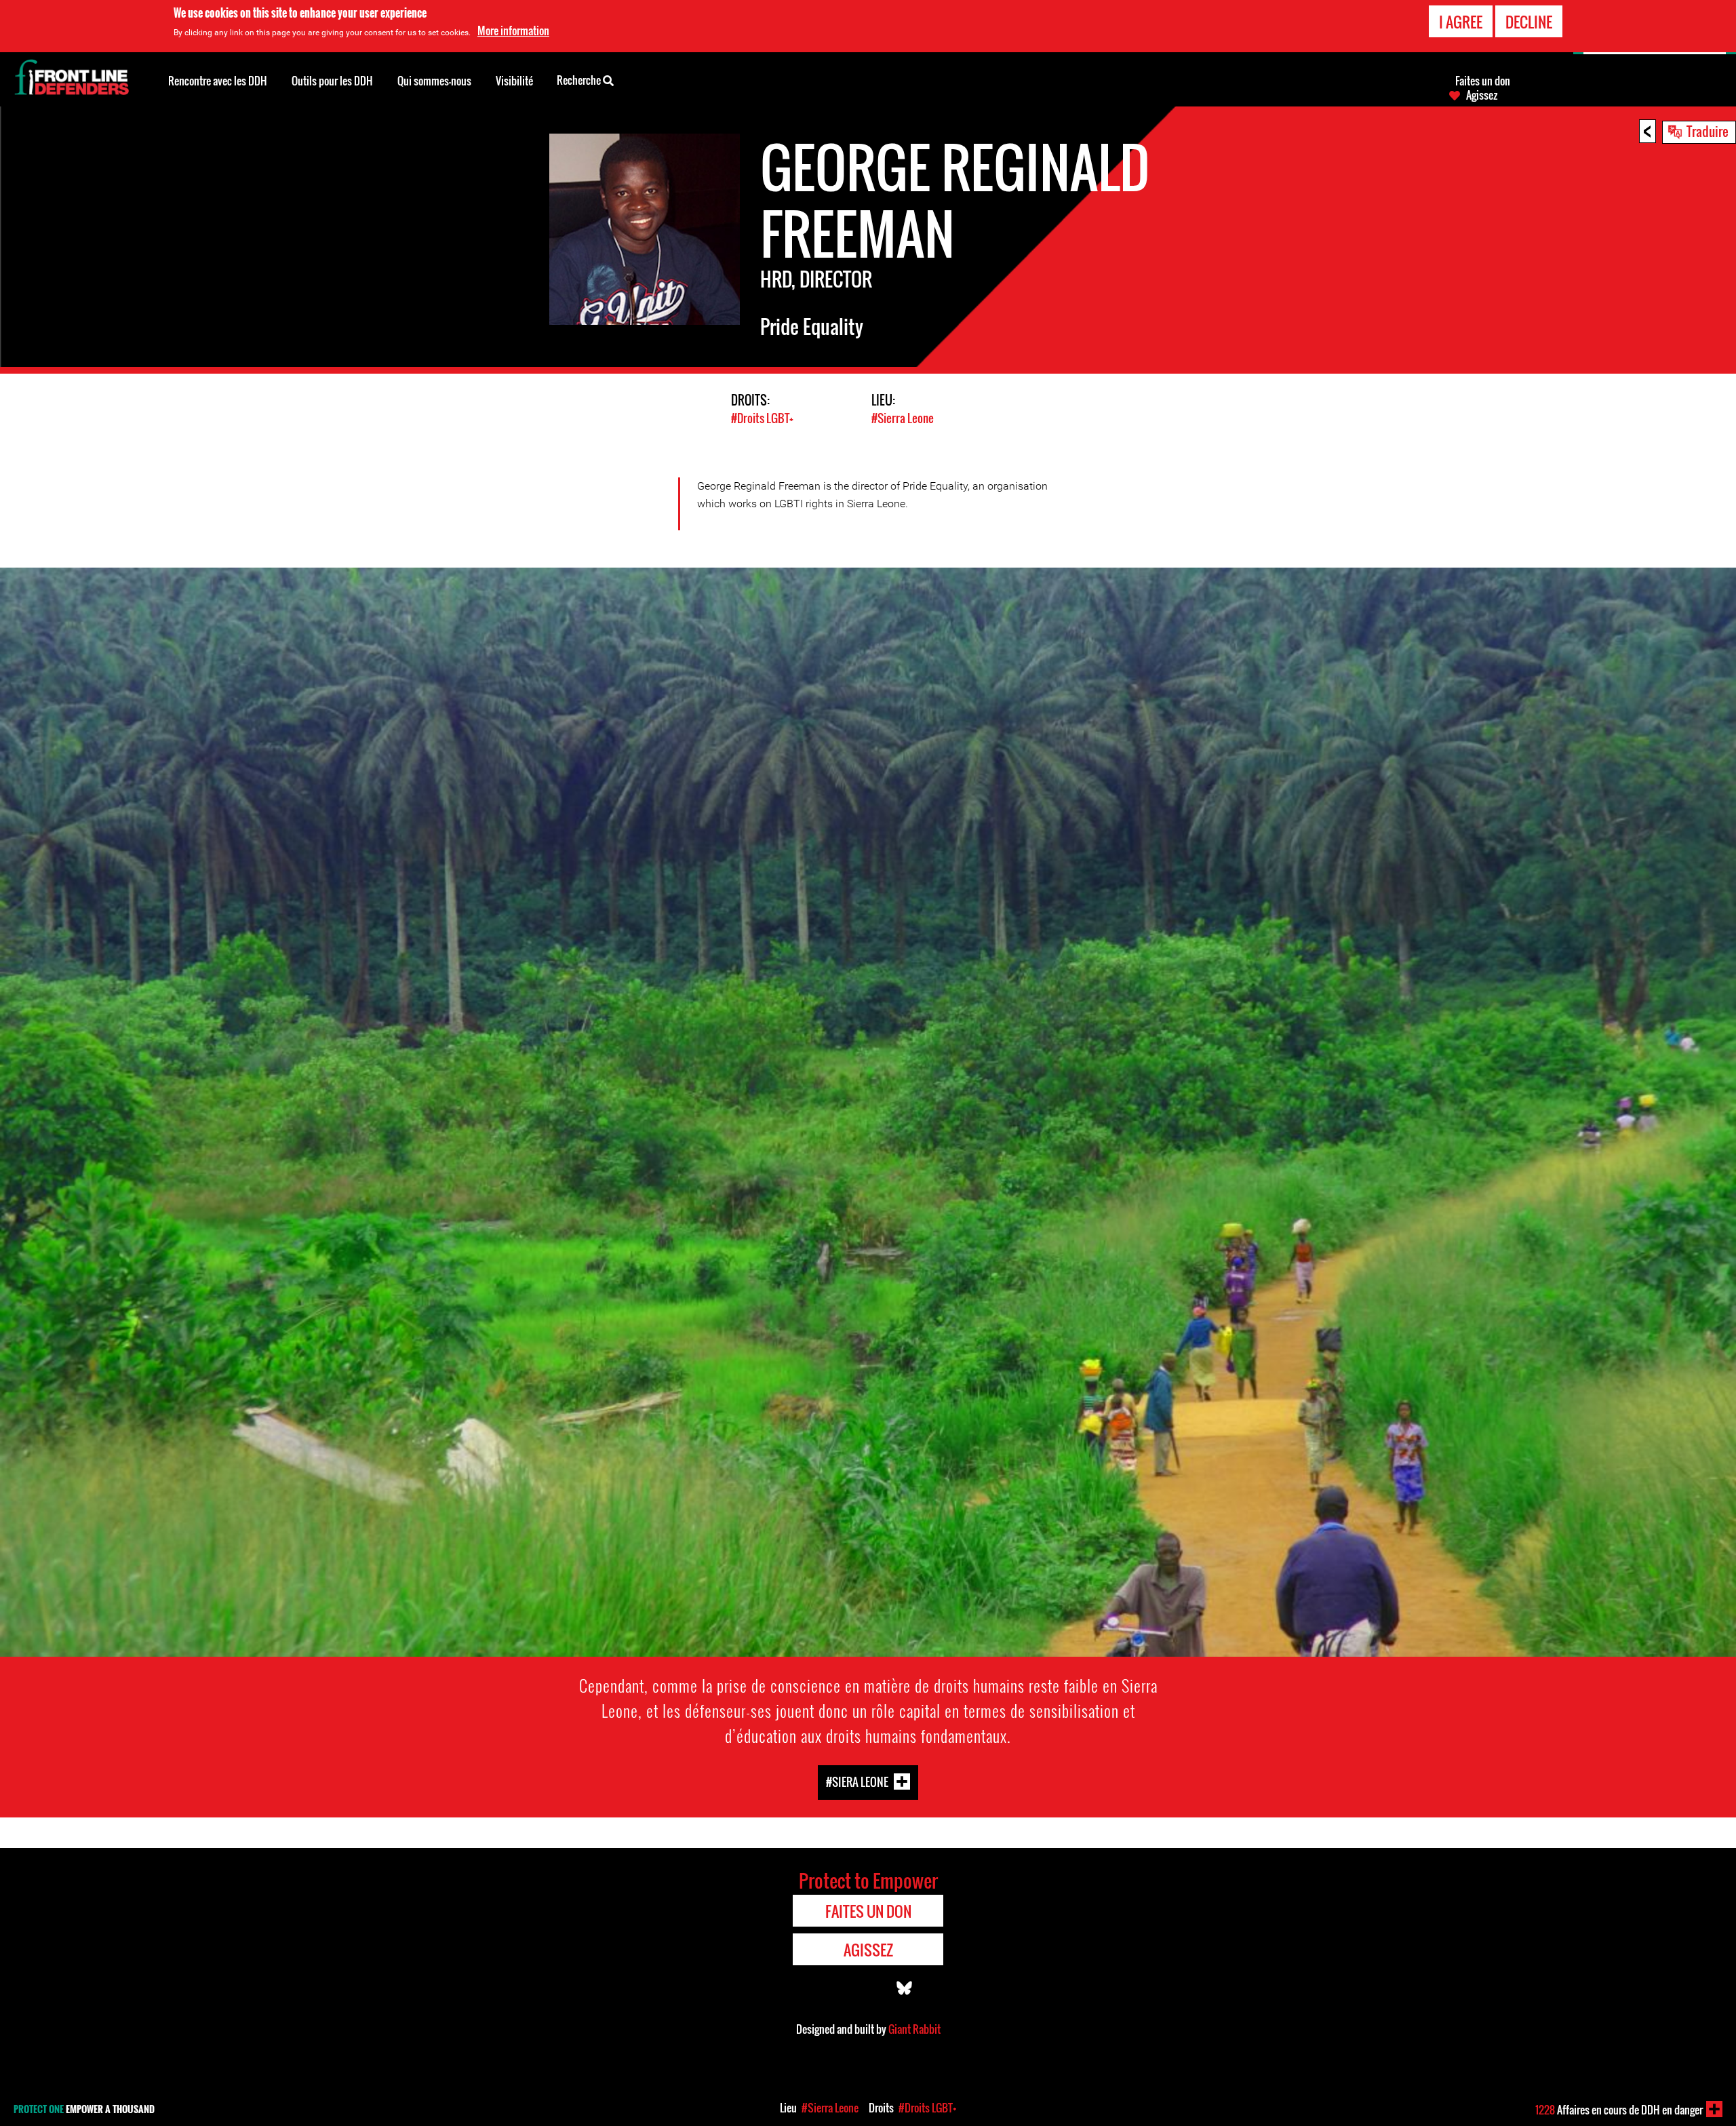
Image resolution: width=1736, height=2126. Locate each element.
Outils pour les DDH (332, 81)
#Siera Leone (857, 1782)
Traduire (1708, 131)
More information (513, 31)
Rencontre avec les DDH (218, 81)
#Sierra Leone (903, 418)
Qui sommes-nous (434, 81)
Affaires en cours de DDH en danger (1619, 2110)
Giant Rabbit (914, 2029)
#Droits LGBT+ (762, 418)
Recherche (580, 80)
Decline (1529, 22)
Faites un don (1483, 81)
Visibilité (514, 81)
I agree (1461, 22)
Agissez (1482, 95)
